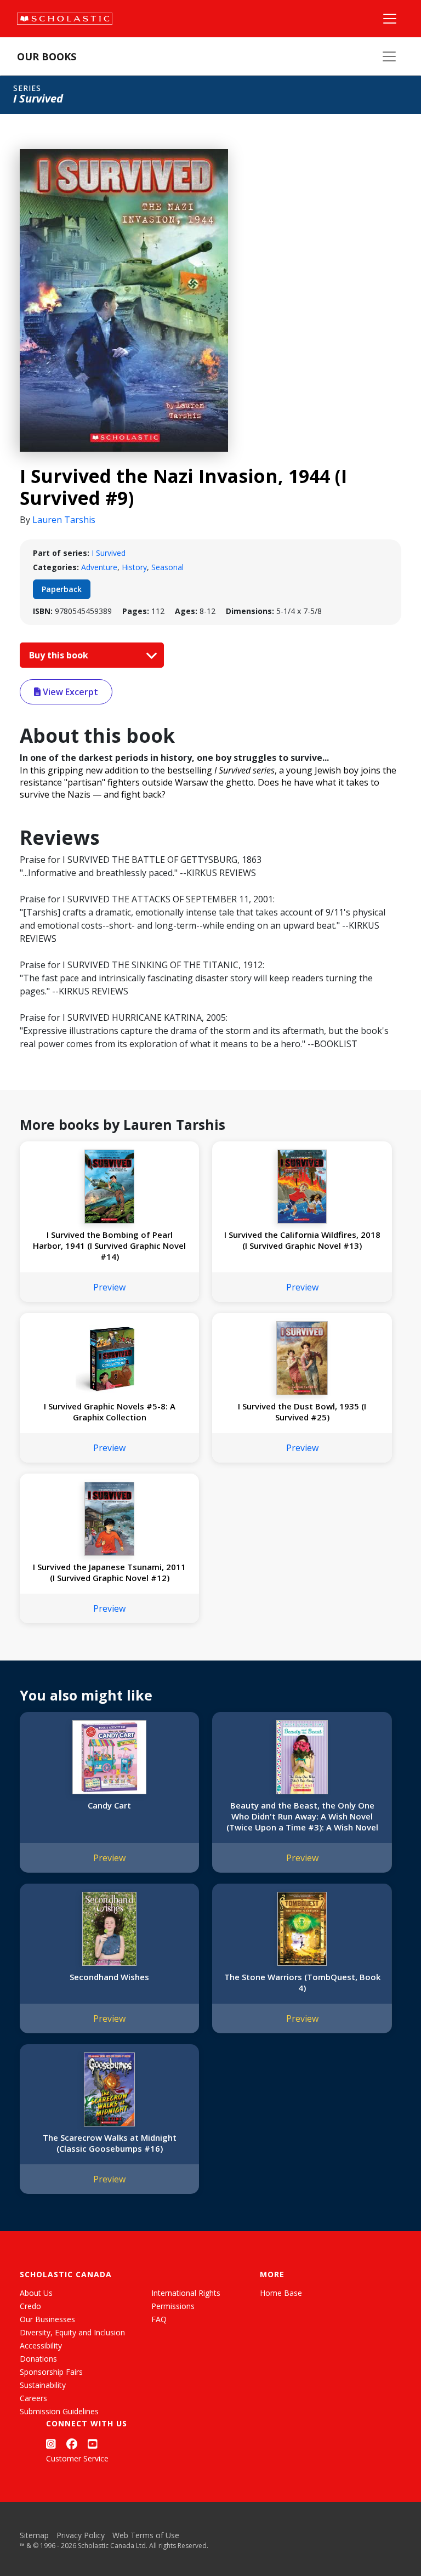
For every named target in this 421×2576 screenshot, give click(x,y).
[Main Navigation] (390, 19)
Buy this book (60, 655)
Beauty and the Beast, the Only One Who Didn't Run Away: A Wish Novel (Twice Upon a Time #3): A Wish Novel (302, 1816)
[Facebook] (72, 2444)
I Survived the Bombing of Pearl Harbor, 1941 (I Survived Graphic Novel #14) (109, 1246)
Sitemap (34, 2535)
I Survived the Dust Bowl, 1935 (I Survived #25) (302, 1412)
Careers (33, 2398)
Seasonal (167, 567)
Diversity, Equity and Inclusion (72, 2332)
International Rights (186, 2293)
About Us (36, 2293)
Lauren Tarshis (64, 520)
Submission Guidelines (59, 2411)
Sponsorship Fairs (51, 2372)
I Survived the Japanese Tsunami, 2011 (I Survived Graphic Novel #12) (109, 1572)
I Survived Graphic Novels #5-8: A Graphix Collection (110, 1412)
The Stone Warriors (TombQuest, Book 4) (302, 1982)
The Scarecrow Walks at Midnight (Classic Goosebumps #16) (110, 2143)
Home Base (281, 2293)
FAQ (159, 2319)
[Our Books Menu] (389, 56)
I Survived (109, 553)
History (134, 567)
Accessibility (41, 2345)
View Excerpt (69, 692)
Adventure (99, 567)
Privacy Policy (81, 2535)
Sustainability (43, 2385)
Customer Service (77, 2458)
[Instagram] (51, 2444)
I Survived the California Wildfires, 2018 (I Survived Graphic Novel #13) (302, 1240)
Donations (38, 2359)
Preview (109, 1287)
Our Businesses (47, 2319)
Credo (30, 2306)
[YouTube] (93, 2444)
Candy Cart (109, 1805)
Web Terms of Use (146, 2535)
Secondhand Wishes (109, 1977)
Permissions (173, 2306)
